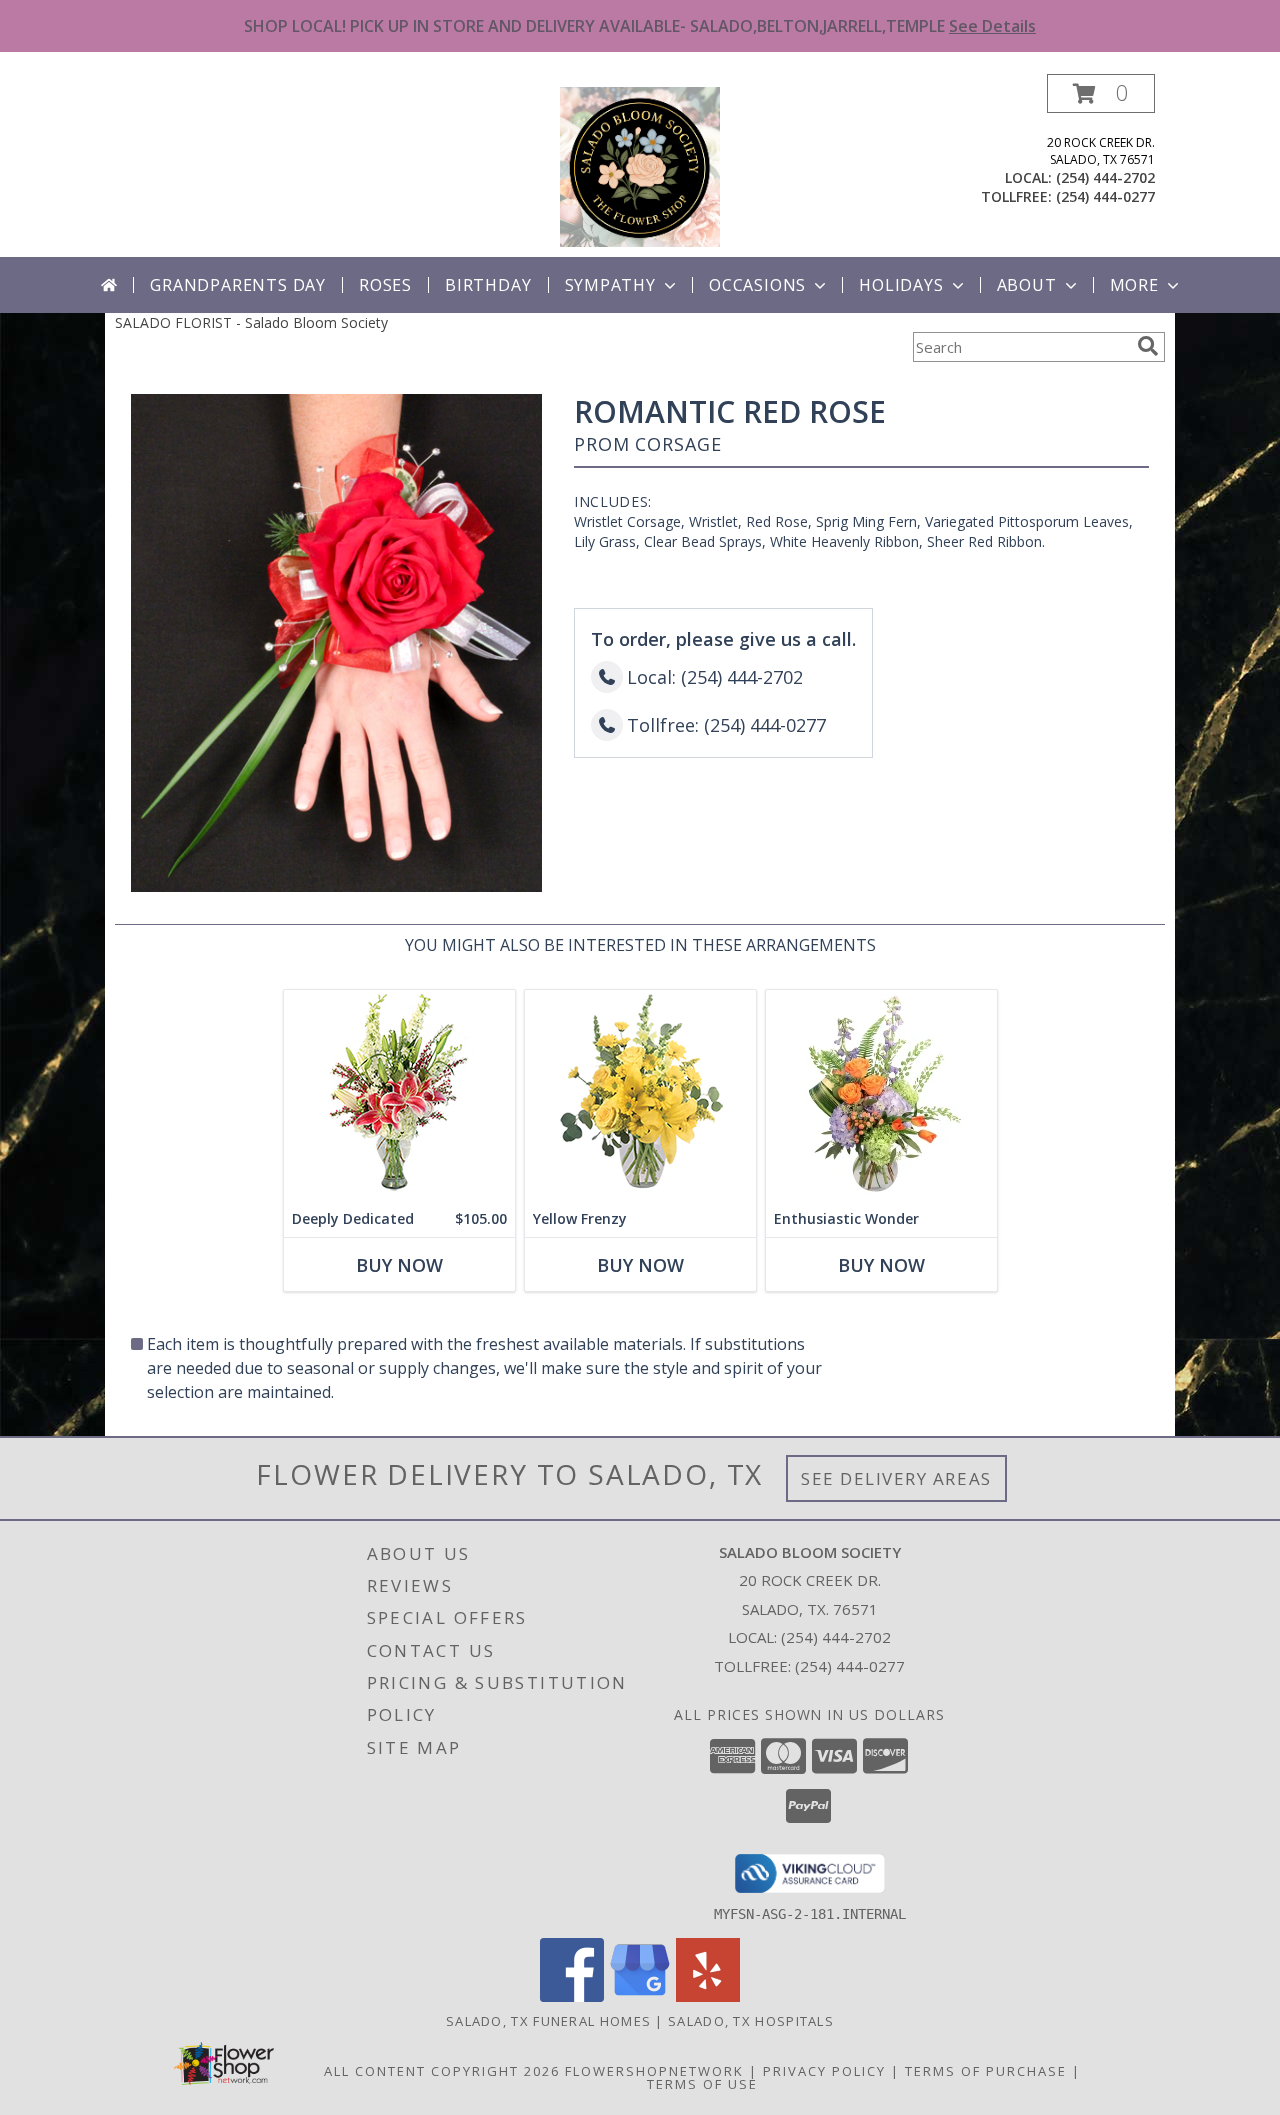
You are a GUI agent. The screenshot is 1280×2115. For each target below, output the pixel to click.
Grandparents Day (238, 285)
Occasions (757, 285)
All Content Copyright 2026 (442, 2071)
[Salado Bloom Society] (640, 165)
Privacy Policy (824, 2071)
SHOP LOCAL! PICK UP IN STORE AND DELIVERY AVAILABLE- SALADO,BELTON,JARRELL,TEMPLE (640, 26)
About (1027, 285)
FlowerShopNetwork (654, 2071)
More (1134, 285)
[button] (1101, 93)
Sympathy (610, 285)
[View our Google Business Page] (640, 1996)
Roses (385, 285)
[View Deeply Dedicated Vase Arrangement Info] (399, 1095)
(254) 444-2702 (1105, 177)
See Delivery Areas (896, 1478)
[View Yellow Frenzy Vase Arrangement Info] (640, 1095)
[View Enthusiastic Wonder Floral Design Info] (881, 1095)
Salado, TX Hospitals (751, 2021)
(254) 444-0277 (1105, 196)
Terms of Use (702, 2084)
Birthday (488, 285)
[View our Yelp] (708, 1996)
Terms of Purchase (986, 2071)
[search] (1148, 346)
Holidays (901, 285)
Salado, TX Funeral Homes (548, 2021)
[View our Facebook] (572, 1996)
